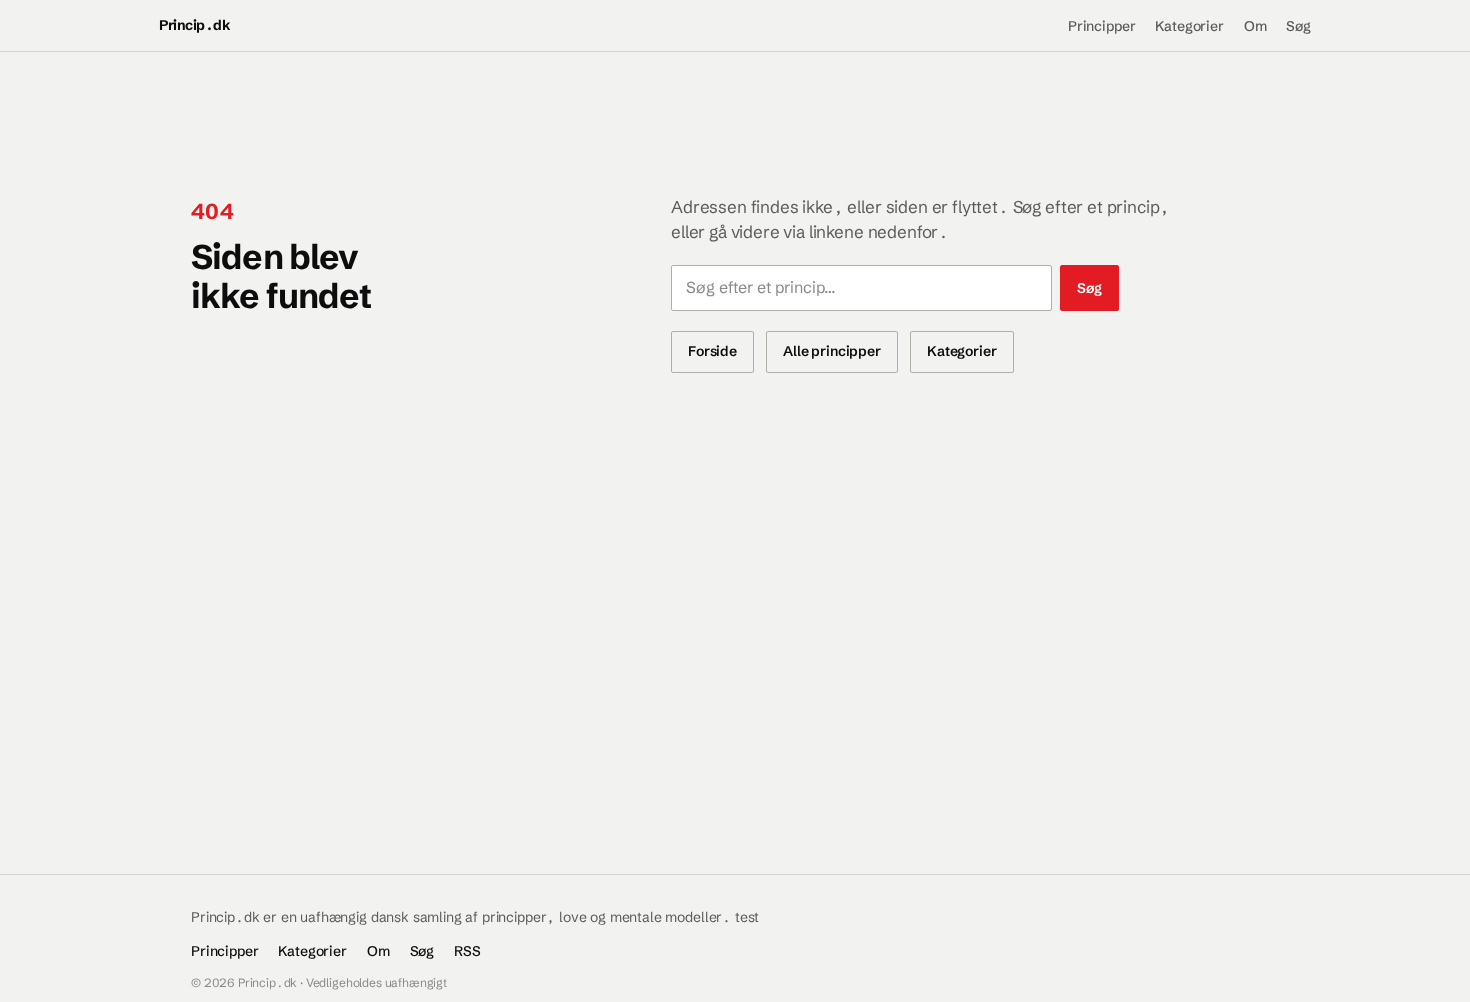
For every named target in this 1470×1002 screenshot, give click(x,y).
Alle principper (832, 351)
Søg (1298, 26)
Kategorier (1189, 26)
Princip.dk (194, 25)
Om (1255, 26)
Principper (1101, 26)
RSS (467, 951)
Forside (712, 351)
